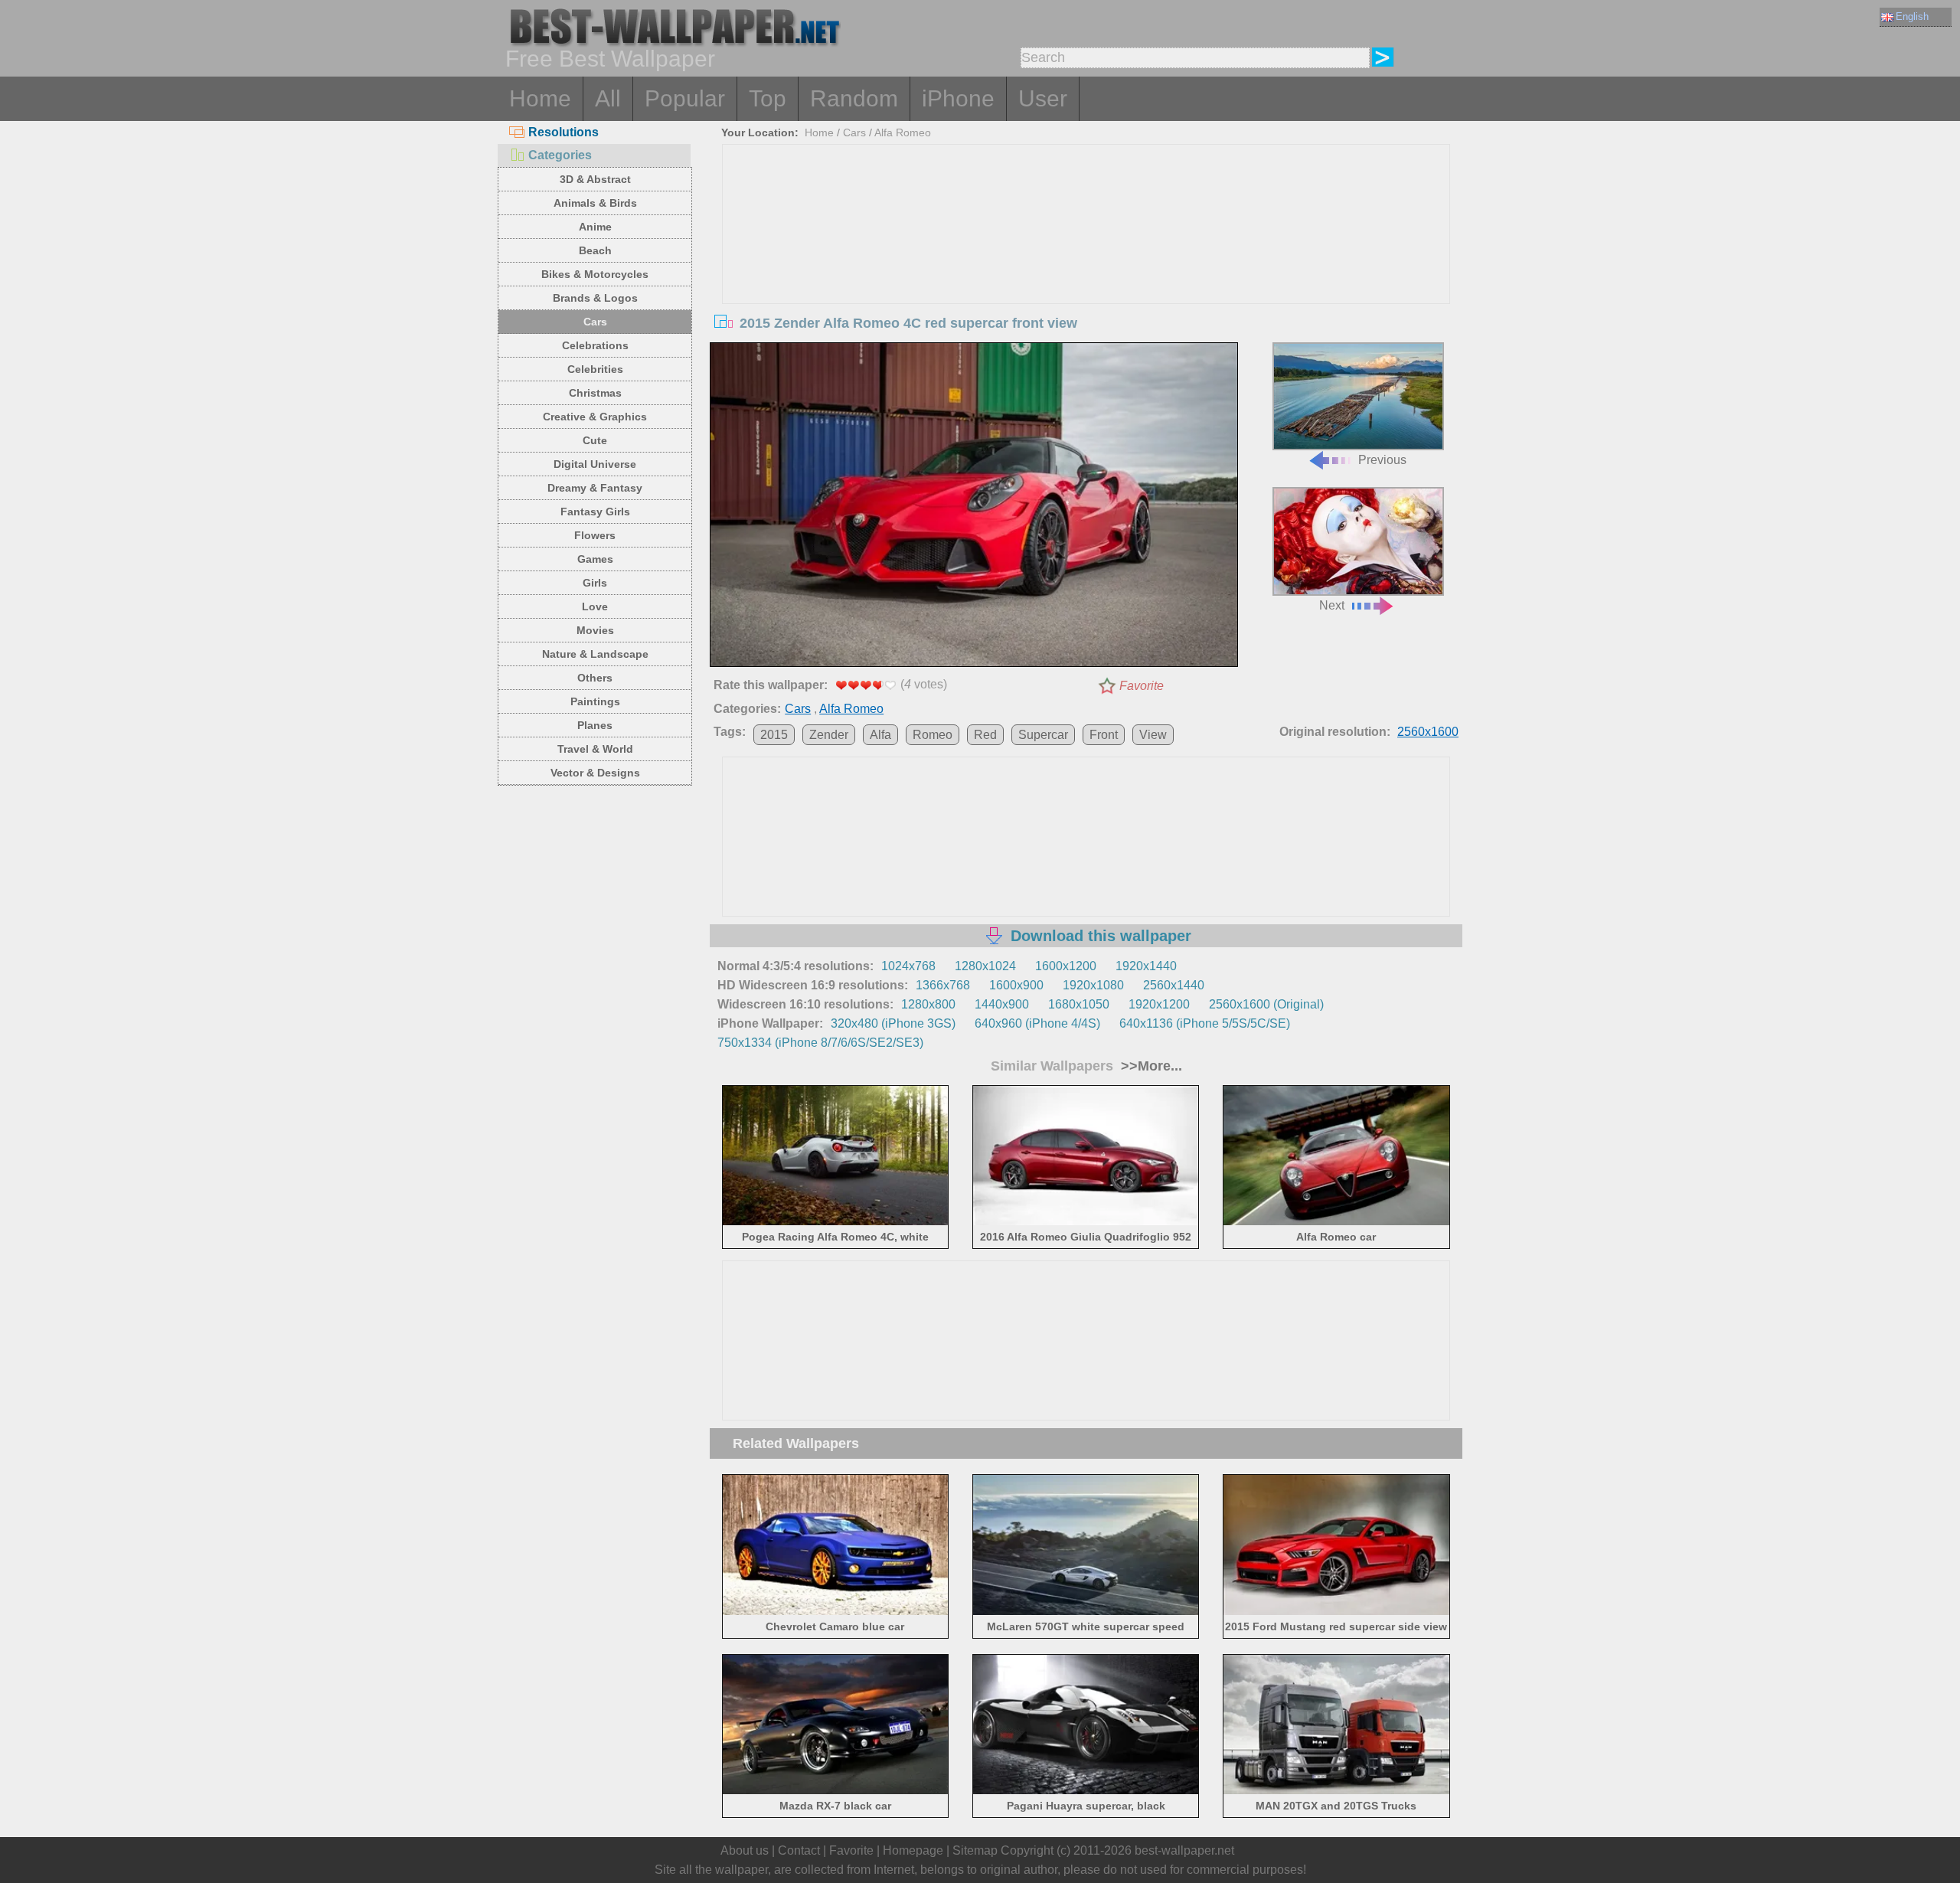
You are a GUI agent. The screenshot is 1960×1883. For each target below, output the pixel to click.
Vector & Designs (595, 773)
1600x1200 (1066, 966)
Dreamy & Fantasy (595, 488)
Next (1332, 605)
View (1153, 735)
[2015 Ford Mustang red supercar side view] (1336, 1612)
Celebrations (595, 345)
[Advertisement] (1086, 260)
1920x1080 (1093, 985)
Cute (595, 440)
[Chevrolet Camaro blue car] (836, 1612)
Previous (1382, 460)
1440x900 (1002, 1004)
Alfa (880, 735)
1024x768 (908, 966)
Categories (560, 155)
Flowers (595, 535)
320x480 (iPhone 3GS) (893, 1023)
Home (540, 98)
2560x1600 (1428, 732)
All (608, 98)
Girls (595, 583)
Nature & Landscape (595, 654)
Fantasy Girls (595, 512)
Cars (595, 322)
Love (595, 606)
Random (854, 98)
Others (595, 678)
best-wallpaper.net (1184, 1850)
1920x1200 (1159, 1004)
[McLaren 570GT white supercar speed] (1086, 1612)
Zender (829, 735)
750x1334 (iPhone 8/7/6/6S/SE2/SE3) (820, 1043)
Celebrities (595, 369)
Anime (595, 227)
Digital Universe (595, 464)
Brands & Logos (595, 298)
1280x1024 (985, 966)
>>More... (1150, 1066)
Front (1104, 735)
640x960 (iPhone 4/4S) (1037, 1023)
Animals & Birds (595, 203)
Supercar (1043, 735)
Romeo (933, 735)
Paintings (595, 701)
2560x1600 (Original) (1266, 1004)
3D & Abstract (595, 179)
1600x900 (1016, 985)
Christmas (595, 393)
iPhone (958, 98)
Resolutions (563, 132)
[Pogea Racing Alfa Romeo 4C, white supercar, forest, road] (836, 1223)
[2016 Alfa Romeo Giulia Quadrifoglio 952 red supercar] (1086, 1223)
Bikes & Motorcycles (595, 274)
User (1043, 98)
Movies (595, 630)
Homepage (913, 1850)
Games (595, 559)
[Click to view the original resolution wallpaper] (974, 508)
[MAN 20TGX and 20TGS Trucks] (1336, 1791)
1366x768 (943, 985)
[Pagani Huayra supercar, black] (1086, 1791)
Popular (685, 98)
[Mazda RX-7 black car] (836, 1791)
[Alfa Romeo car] (1336, 1223)
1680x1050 (1079, 1004)
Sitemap (975, 1850)
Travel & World (595, 749)
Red (985, 735)
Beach (595, 250)
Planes (595, 725)
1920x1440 (1146, 966)
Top (768, 98)
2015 (774, 735)
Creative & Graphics (595, 417)
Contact (799, 1850)
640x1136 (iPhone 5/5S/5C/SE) (1205, 1023)
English (1912, 16)
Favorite (1142, 686)
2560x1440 (1174, 985)
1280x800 (928, 1004)
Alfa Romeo (903, 132)
